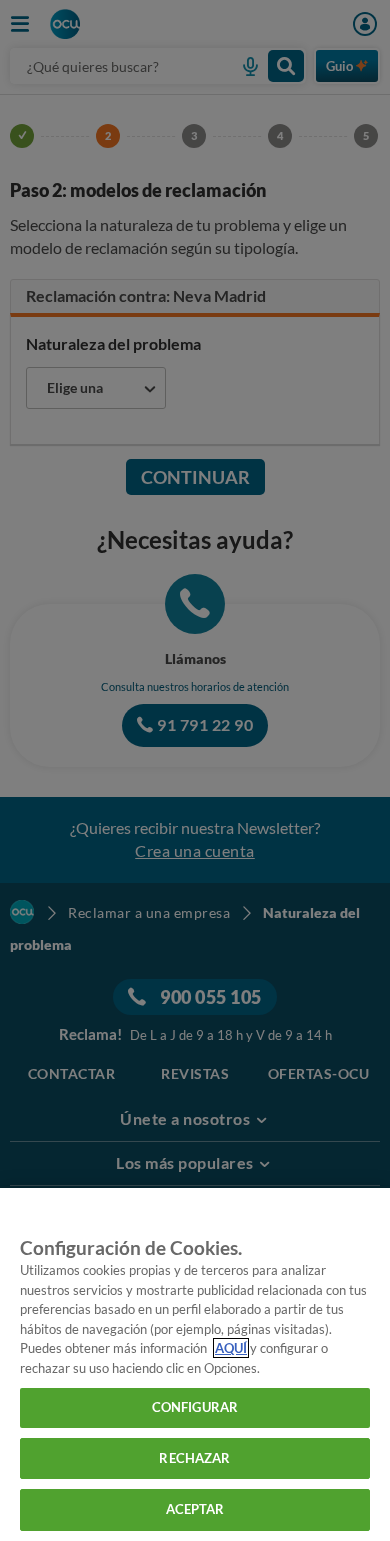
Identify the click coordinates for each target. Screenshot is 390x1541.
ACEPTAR (195, 1509)
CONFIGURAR (195, 1407)
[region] (195, 1364)
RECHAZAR (194, 1458)
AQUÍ (231, 1348)
